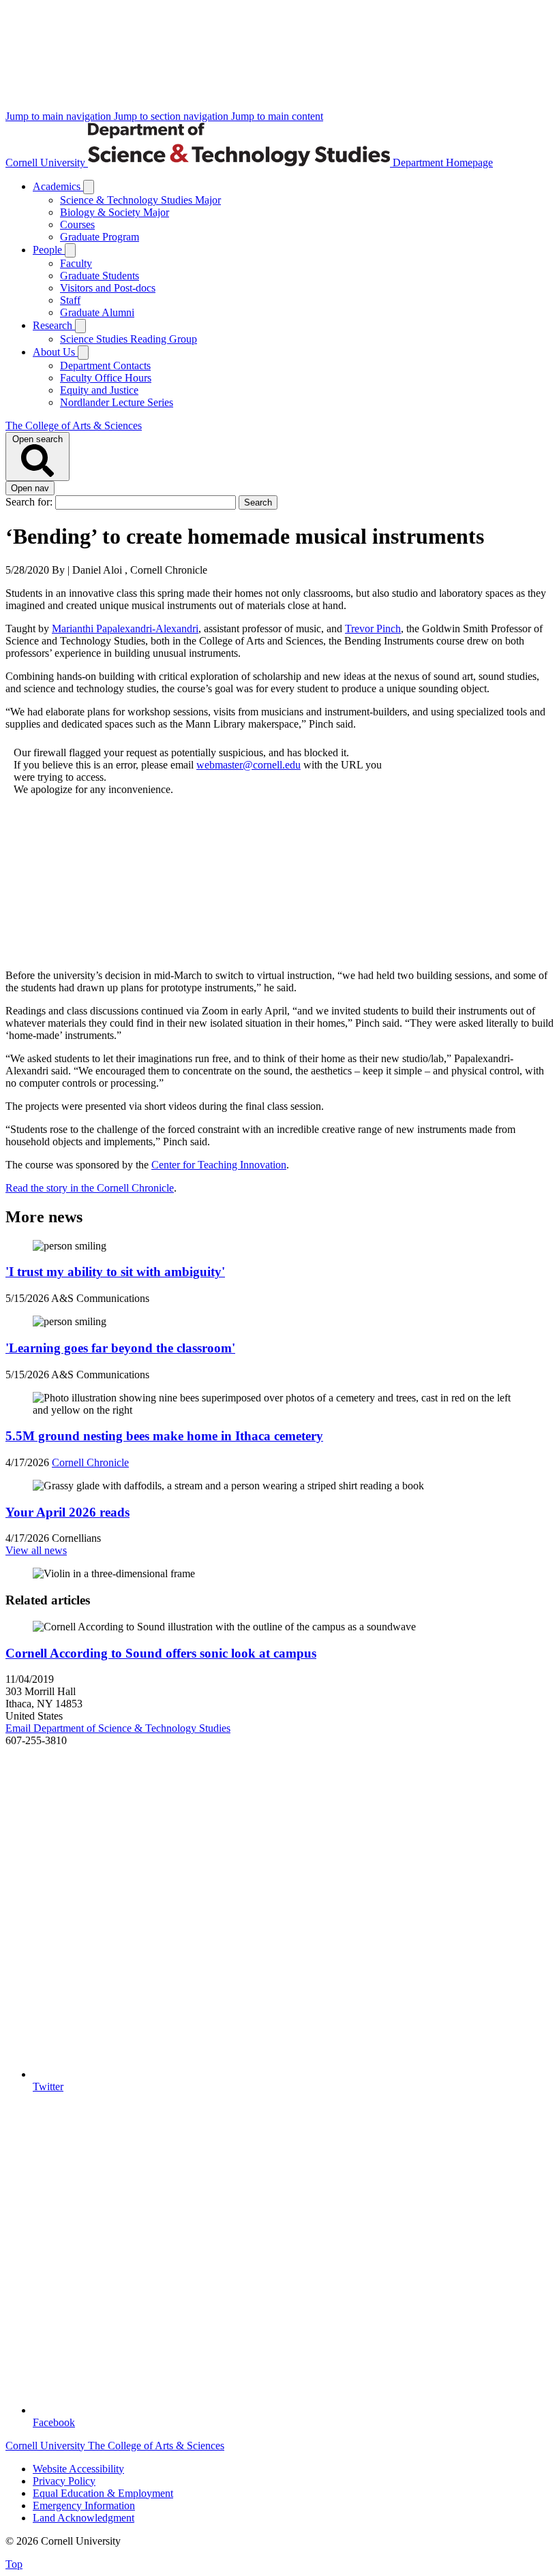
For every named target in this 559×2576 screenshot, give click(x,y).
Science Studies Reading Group (129, 339)
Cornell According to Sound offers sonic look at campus (161, 1653)
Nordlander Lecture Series (117, 402)
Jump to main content (277, 116)
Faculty (76, 263)
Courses (77, 224)
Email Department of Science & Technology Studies (118, 1728)
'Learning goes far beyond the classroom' (120, 1348)
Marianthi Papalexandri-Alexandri (125, 629)
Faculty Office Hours (106, 378)
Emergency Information (84, 2505)
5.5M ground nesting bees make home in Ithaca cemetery (164, 1436)
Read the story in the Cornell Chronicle (90, 1188)
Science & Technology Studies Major (140, 200)
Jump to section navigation (172, 116)
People (49, 250)
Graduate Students (100, 276)
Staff (70, 300)
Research (54, 325)
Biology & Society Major (115, 212)
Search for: (30, 502)
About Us (55, 352)
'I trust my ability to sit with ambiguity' (115, 1272)
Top (14, 2564)
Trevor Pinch (373, 629)
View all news (36, 1550)
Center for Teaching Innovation (219, 1165)
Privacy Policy (64, 2481)
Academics (58, 186)
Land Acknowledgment (84, 2518)
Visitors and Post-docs (108, 288)
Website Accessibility (78, 2469)
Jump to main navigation (60, 116)
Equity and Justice (99, 390)
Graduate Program (100, 237)
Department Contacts (105, 366)
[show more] (89, 187)
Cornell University (47, 162)
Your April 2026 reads (67, 1512)
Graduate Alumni (97, 312)
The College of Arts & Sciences (74, 425)
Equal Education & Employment (103, 2493)
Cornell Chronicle (90, 1462)
